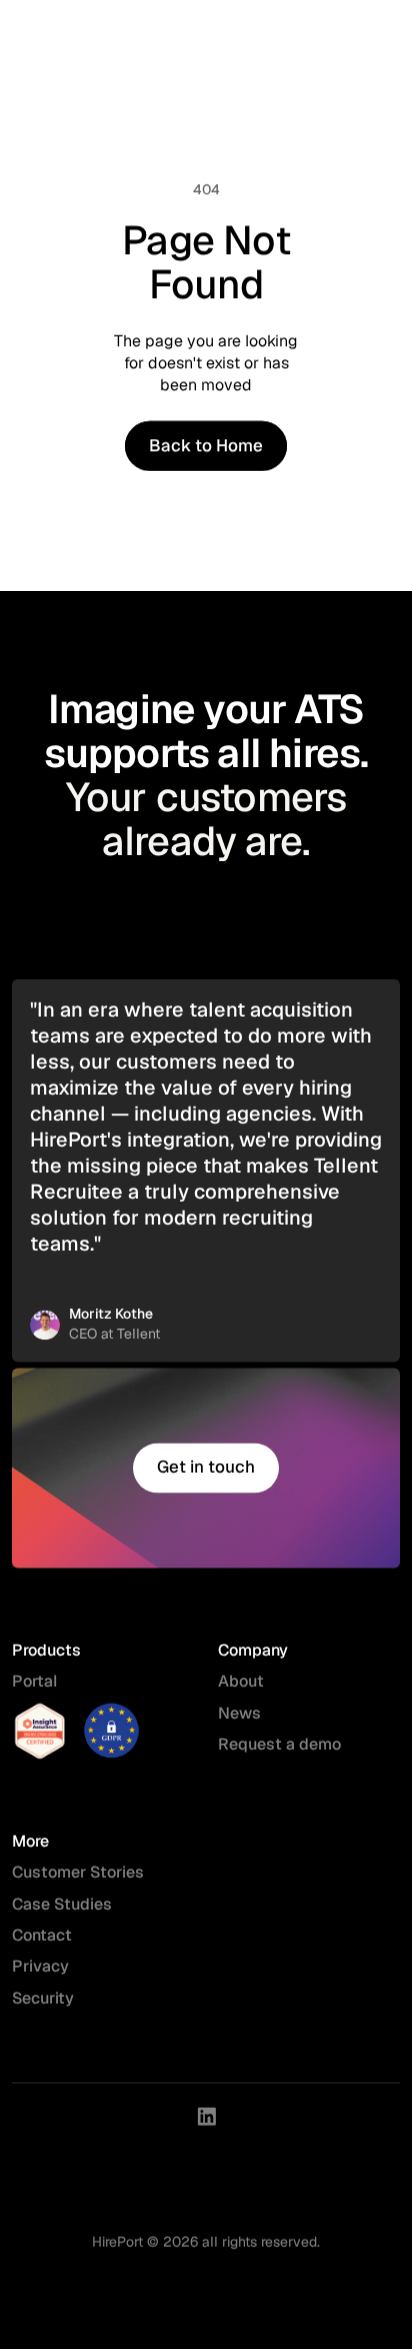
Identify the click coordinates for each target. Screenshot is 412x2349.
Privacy (40, 1967)
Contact (42, 1935)
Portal (34, 1682)
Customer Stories (78, 1872)
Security (45, 1998)
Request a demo (279, 1744)
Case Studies (62, 1904)
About (241, 1682)
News (239, 1713)
